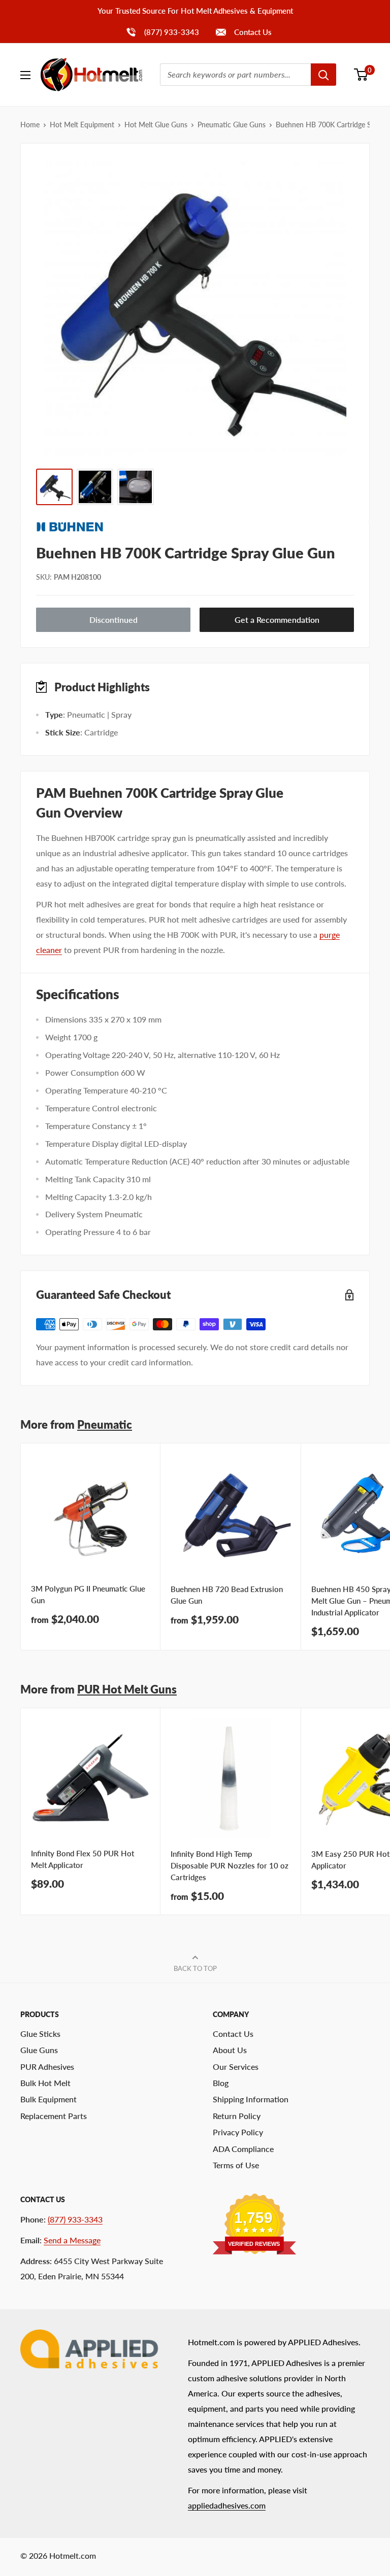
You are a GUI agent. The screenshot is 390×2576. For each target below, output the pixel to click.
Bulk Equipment (48, 2099)
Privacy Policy (238, 2132)
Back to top (195, 1968)
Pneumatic (105, 1424)
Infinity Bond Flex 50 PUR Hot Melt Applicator (83, 1859)
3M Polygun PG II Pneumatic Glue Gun (88, 1594)
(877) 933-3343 (162, 32)
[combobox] (235, 75)
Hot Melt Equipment (82, 125)
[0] (361, 75)
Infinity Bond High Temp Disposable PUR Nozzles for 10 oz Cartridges (230, 1866)
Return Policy (237, 2116)
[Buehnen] (195, 527)
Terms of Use (236, 2165)
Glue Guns (39, 2050)
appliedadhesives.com (227, 2505)
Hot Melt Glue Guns (156, 125)
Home (30, 125)
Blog (221, 2083)
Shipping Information (251, 2099)
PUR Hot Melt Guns (127, 1689)
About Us (230, 2050)
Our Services (236, 2067)
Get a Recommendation (277, 620)
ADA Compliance (243, 2149)
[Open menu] (25, 75)
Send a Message (72, 2240)
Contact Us (252, 32)
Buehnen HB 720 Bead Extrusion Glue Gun (227, 1595)
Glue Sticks (40, 2034)
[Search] (323, 75)
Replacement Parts (54, 2116)
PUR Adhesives (47, 2067)
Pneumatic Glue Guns (232, 125)
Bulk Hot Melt (45, 2083)
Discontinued (113, 620)
